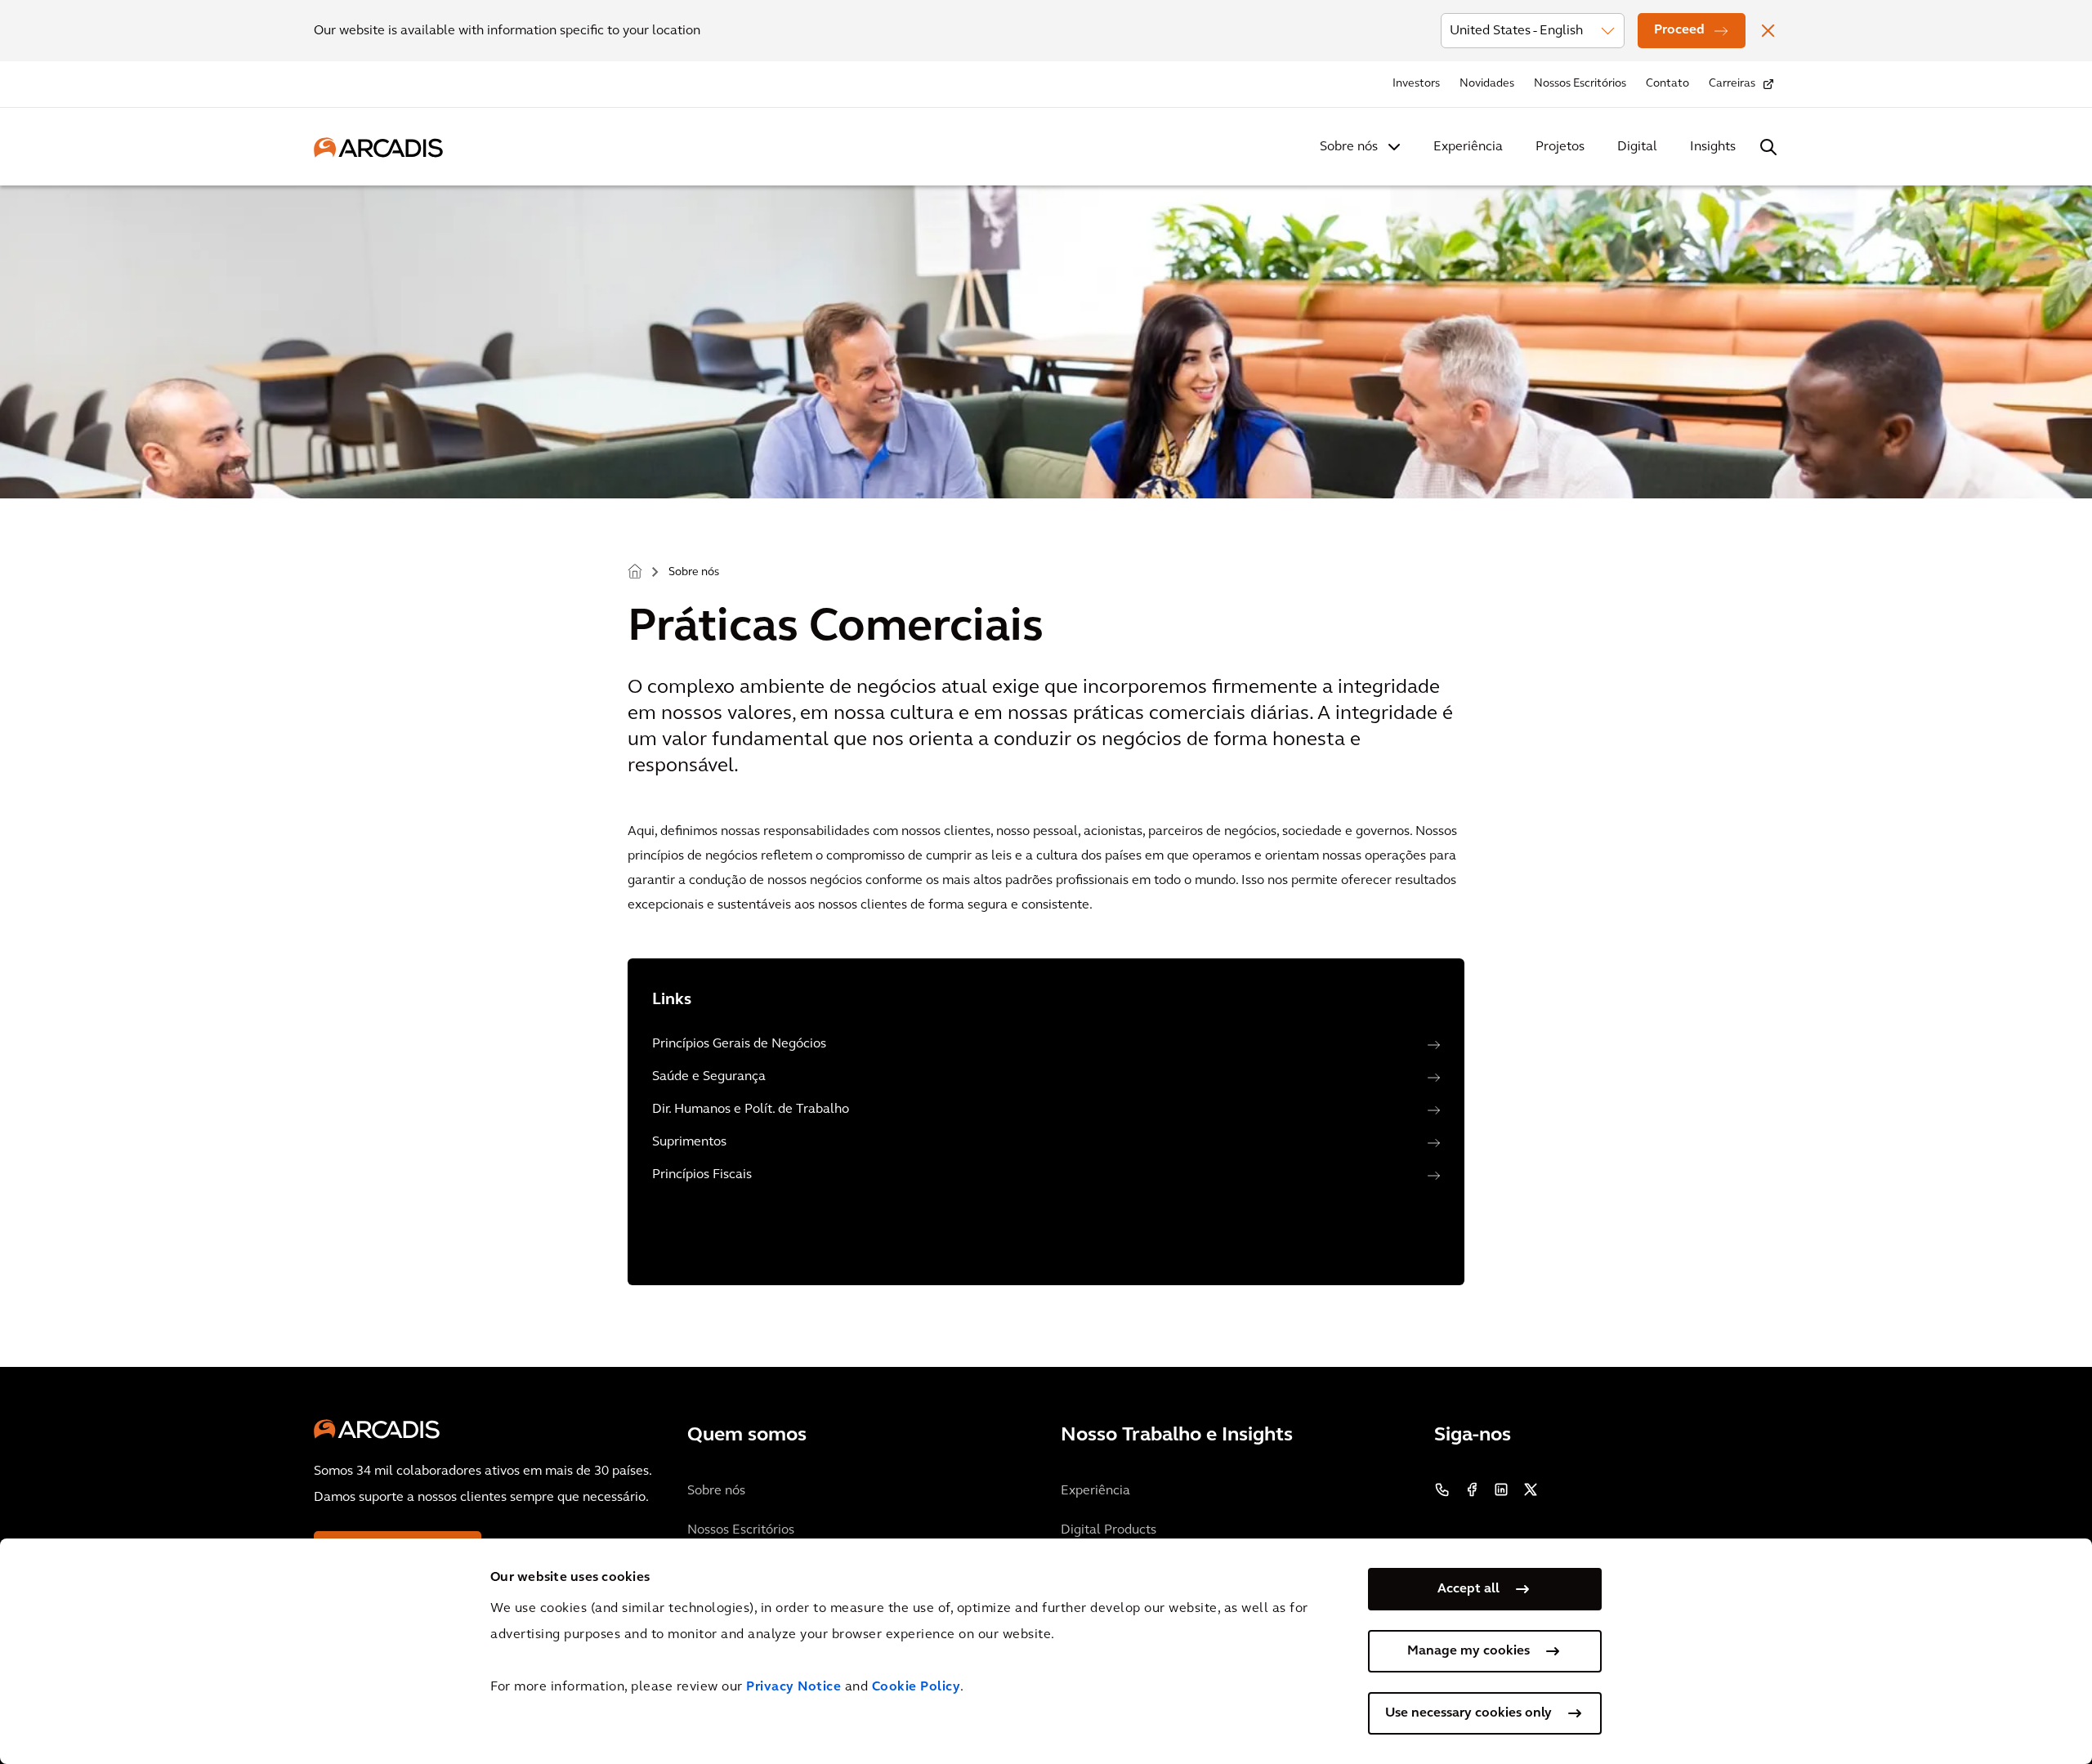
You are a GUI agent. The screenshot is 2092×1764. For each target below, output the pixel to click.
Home (635, 571)
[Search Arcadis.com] (1768, 147)
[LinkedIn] (1501, 1489)
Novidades (1487, 84)
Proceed (1679, 30)
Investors (1416, 84)
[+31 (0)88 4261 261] (1442, 1489)
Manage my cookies (1468, 1651)
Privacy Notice (793, 1687)
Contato (1667, 84)
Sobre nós (1349, 147)
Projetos (1560, 147)
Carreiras (1732, 84)
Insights (1713, 147)
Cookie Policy (916, 1687)
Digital (1637, 147)
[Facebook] (1472, 1489)
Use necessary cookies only (1468, 1713)
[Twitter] (1531, 1489)
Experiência (1468, 147)
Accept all (1468, 1589)
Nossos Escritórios (1580, 84)
